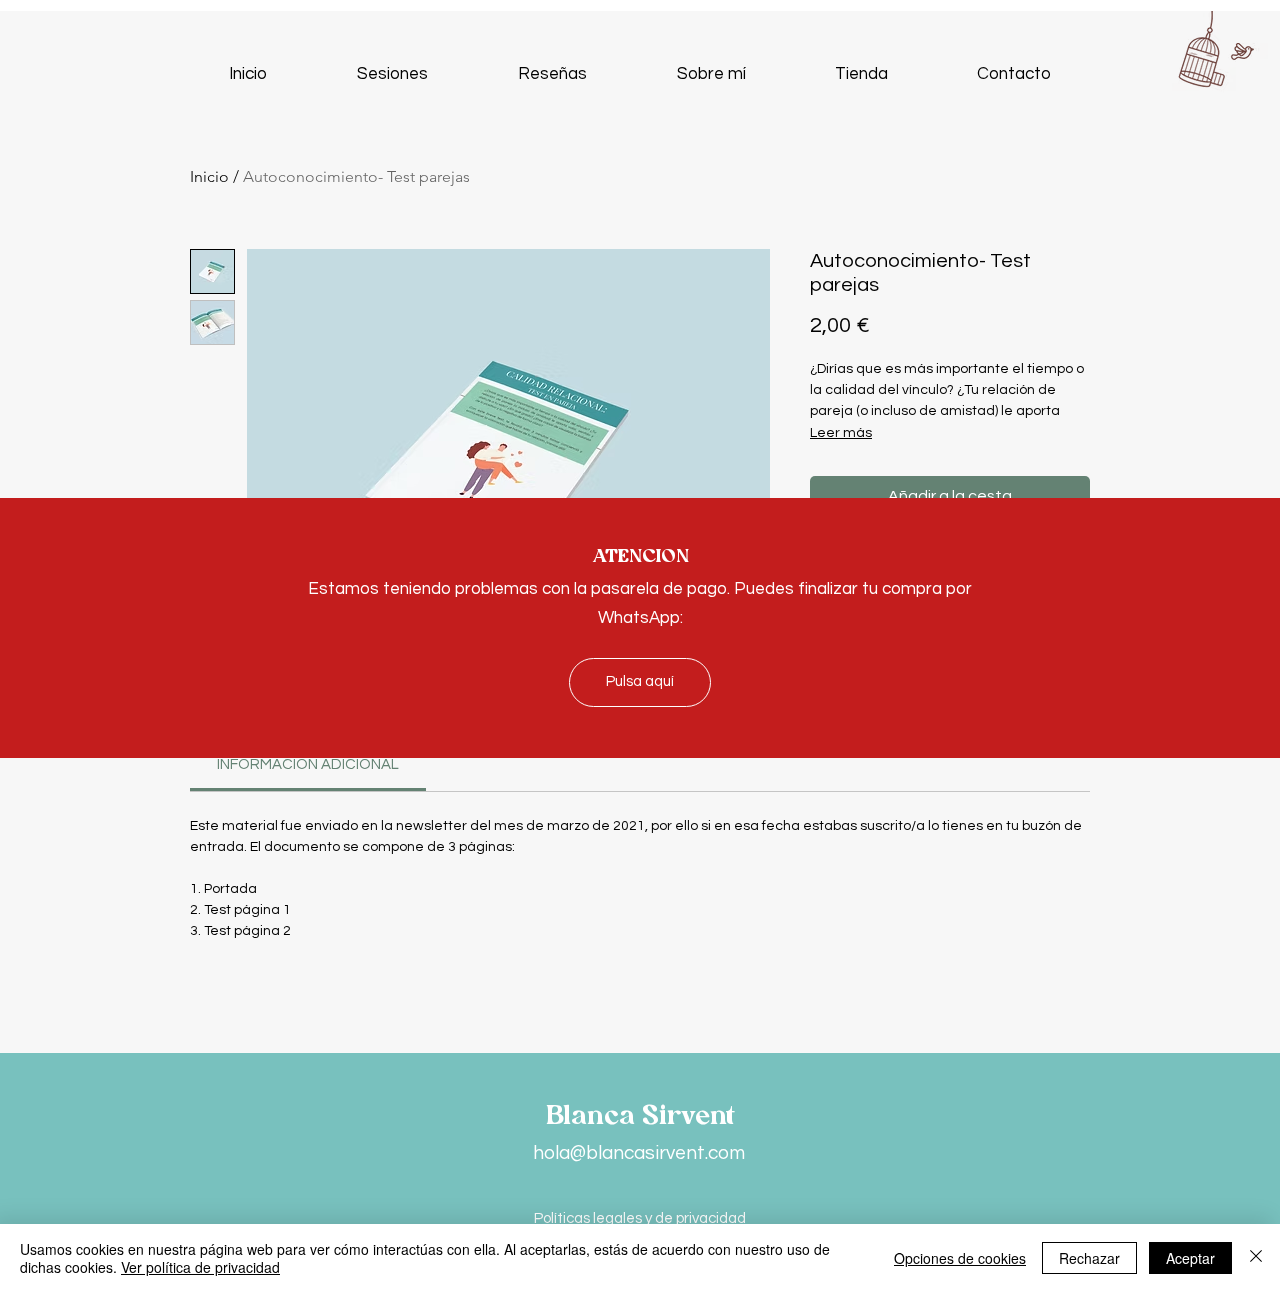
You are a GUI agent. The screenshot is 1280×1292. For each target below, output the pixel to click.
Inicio (209, 176)
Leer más (841, 433)
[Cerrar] (1256, 1258)
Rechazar (1089, 1258)
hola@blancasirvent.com (639, 1153)
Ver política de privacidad (200, 1267)
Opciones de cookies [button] (960, 1258)
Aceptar (1190, 1258)
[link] (308, 764)
